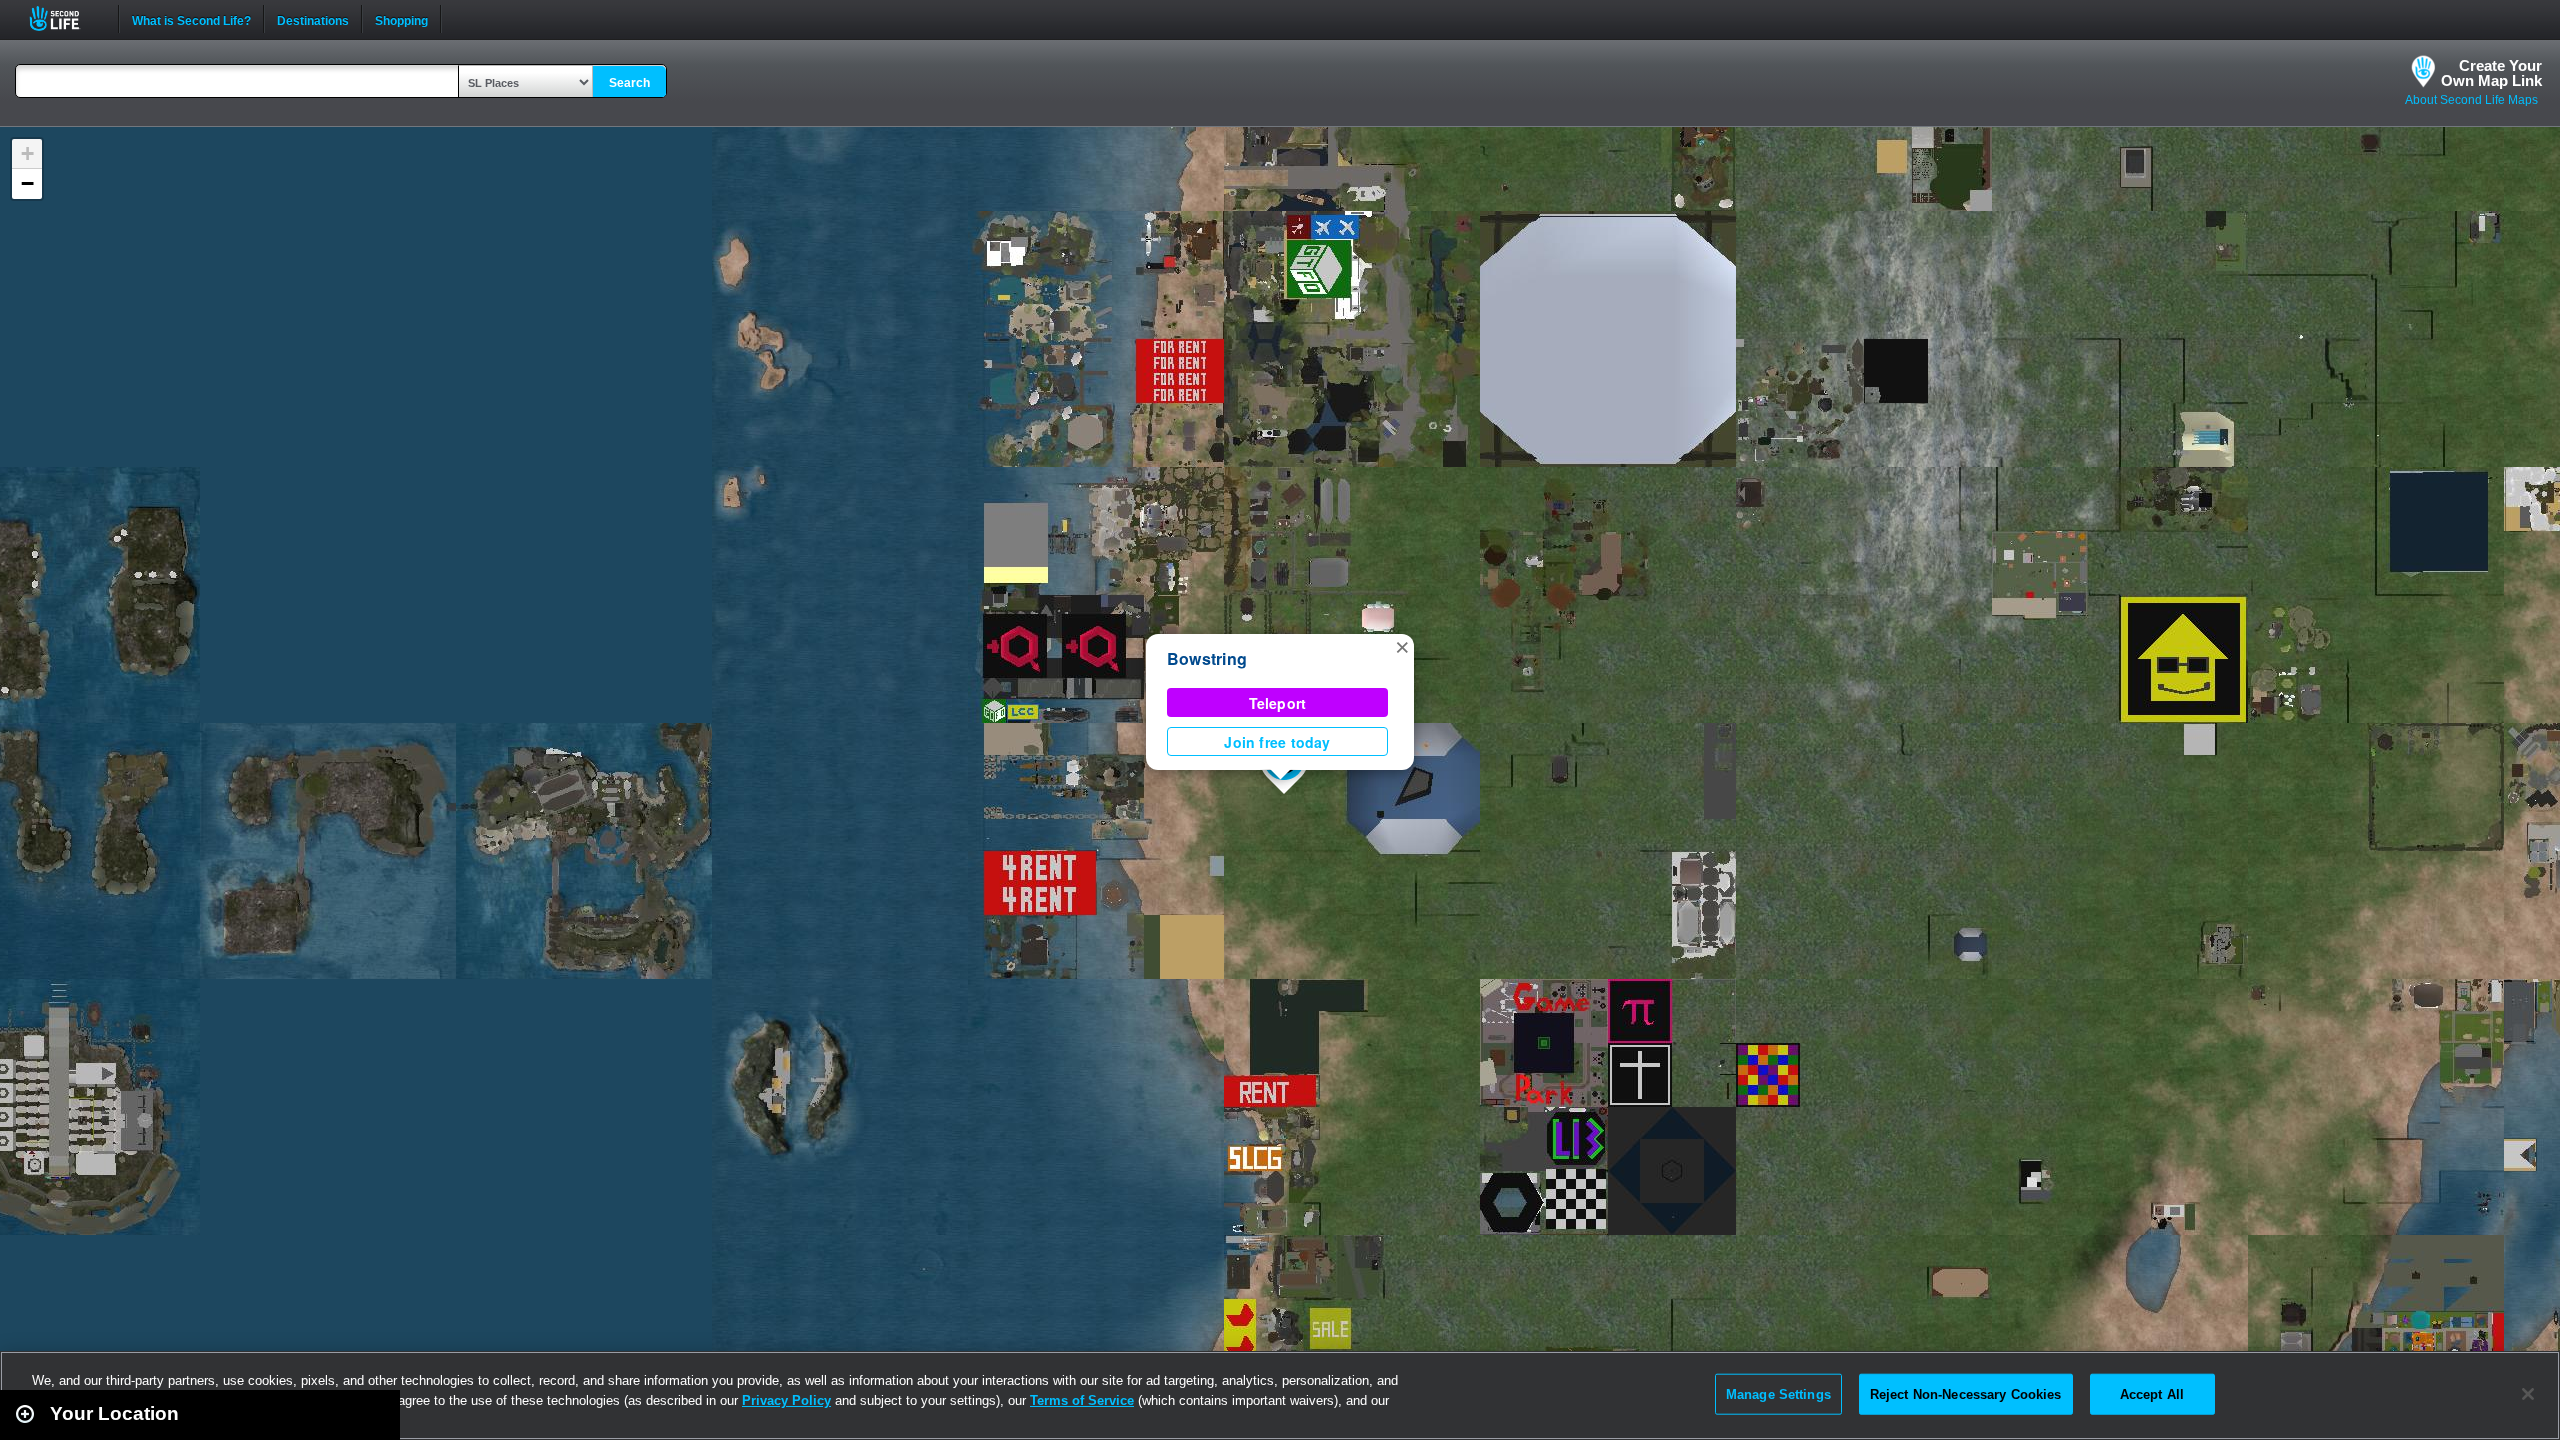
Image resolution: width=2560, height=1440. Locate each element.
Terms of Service (1082, 1400)
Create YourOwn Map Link (2491, 73)
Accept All (2152, 1393)
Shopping (401, 19)
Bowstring (1207, 658)
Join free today (1277, 742)
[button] (1402, 646)
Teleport (1278, 703)
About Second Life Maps (2471, 100)
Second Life (65, 18)
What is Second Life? (191, 19)
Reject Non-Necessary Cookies (1966, 1393)
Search (629, 83)
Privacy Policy (786, 1400)
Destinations (313, 19)
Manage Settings (1778, 1393)
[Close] (2528, 1394)
